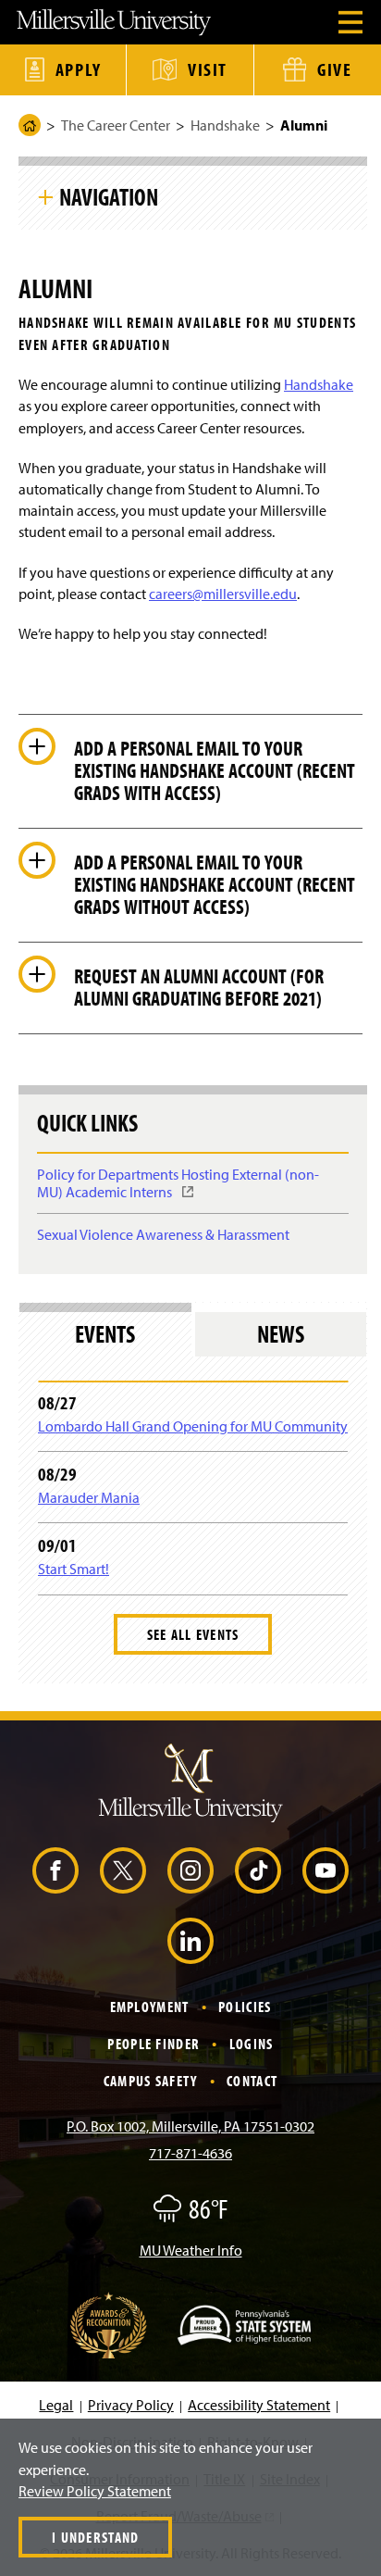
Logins (252, 2044)
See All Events (193, 1634)
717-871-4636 (190, 2153)
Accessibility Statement (259, 2405)
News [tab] (281, 1334)
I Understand (95, 2537)
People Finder (154, 2044)
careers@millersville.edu (223, 594)
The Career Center (116, 125)
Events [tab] (105, 1334)
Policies (245, 2007)
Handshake (225, 125)
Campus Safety (151, 2081)
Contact (252, 2081)
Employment (150, 2007)
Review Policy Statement (95, 2491)
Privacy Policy (131, 2405)
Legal (56, 2405)
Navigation (109, 196)
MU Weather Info (191, 2250)
